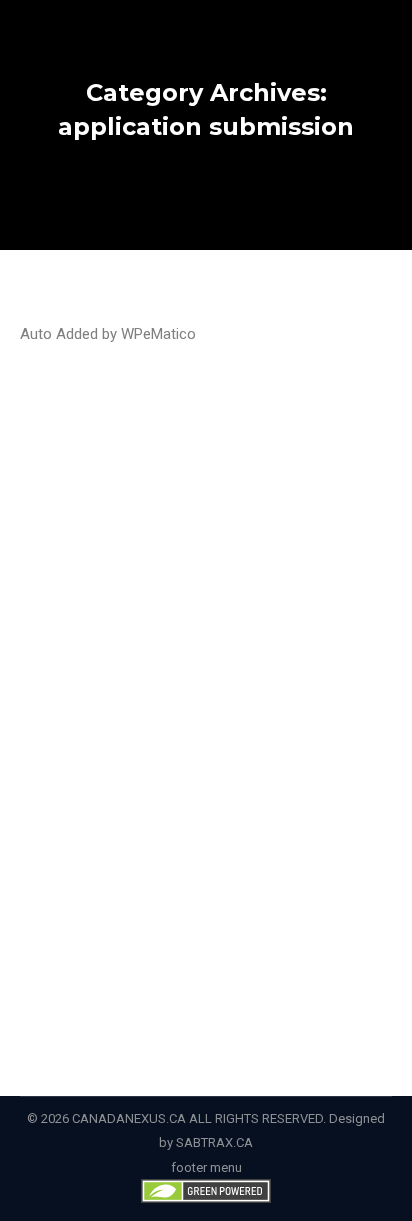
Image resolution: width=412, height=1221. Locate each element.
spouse (197, 645)
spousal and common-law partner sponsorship (181, 621)
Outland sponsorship (257, 597)
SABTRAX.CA (214, 1142)
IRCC (176, 597)
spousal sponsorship (107, 645)
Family (297, 573)
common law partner (104, 573)
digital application (221, 573)
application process (103, 549)
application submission (235, 549)
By (72, 693)
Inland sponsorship (101, 597)
